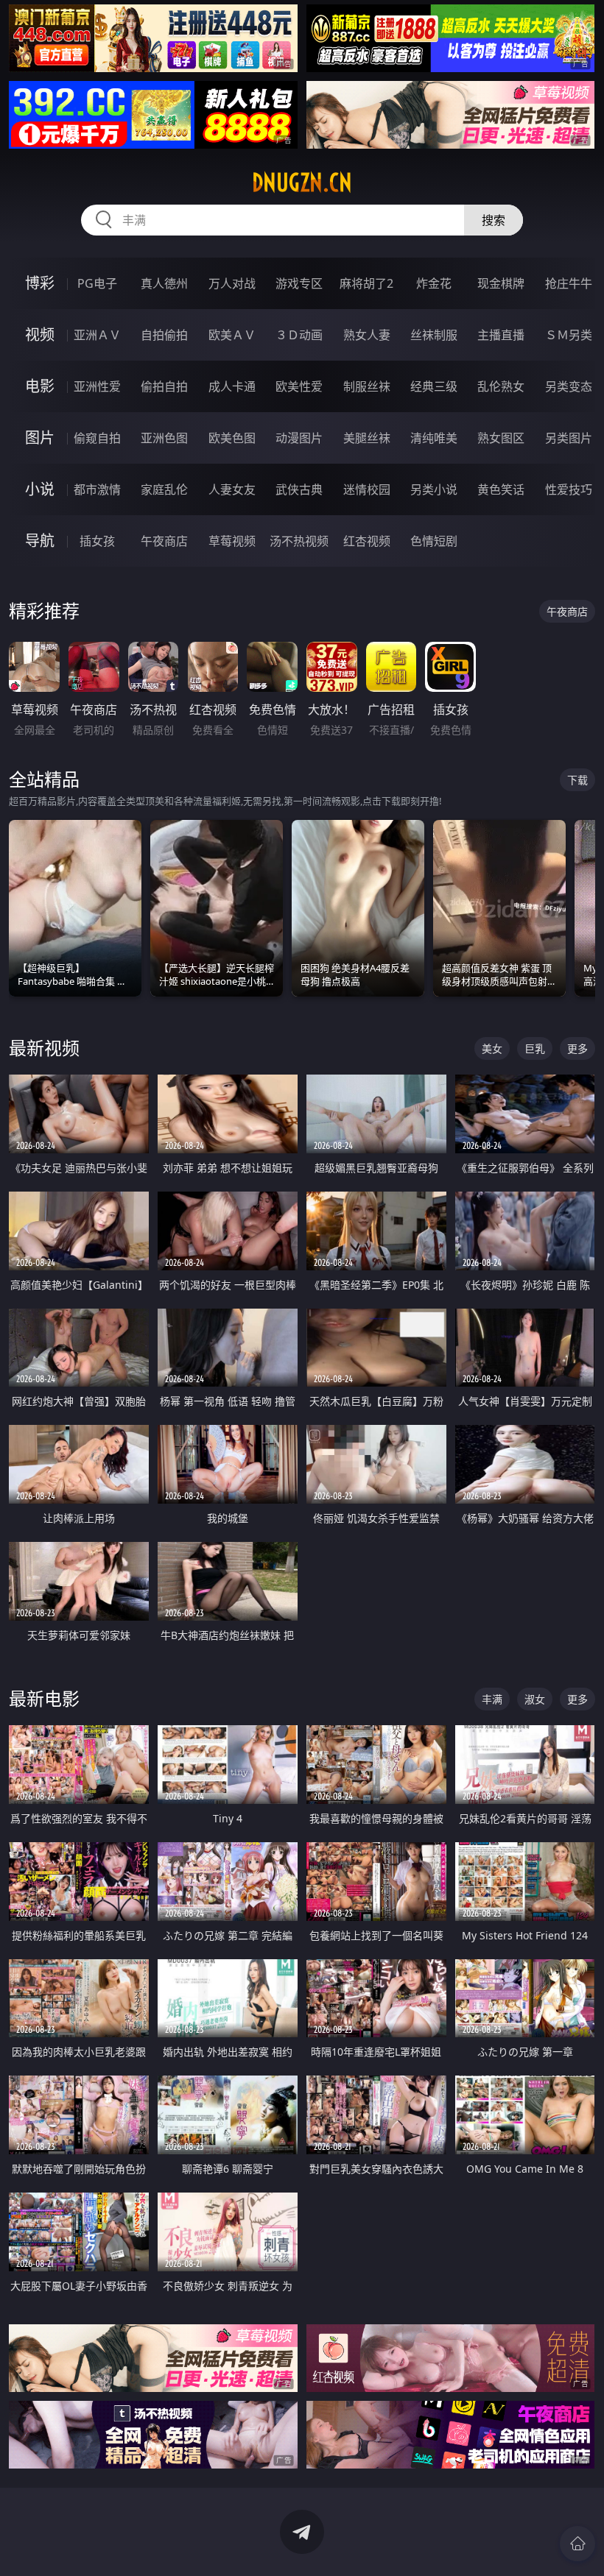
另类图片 (569, 438)
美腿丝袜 (367, 438)
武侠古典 (299, 489)
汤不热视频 (299, 541)
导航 (40, 541)
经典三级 (434, 386)
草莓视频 (232, 541)
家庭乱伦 (164, 489)
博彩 (40, 283)
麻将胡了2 (366, 283)
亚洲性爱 (97, 386)
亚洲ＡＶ (97, 335)
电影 (40, 386)
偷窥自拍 (97, 438)
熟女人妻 (367, 335)
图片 (40, 438)
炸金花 (434, 283)
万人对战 (232, 283)
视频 (40, 335)
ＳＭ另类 (569, 335)
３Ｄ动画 (299, 335)
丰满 (492, 1699)
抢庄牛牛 (569, 283)
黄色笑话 (501, 489)
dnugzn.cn (302, 183)
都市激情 (97, 489)
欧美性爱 (299, 386)
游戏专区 (299, 283)
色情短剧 (434, 541)
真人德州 (164, 283)
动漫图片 (299, 438)
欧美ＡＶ (232, 335)
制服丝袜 (367, 386)
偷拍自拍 (164, 386)
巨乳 (535, 1048)
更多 (577, 1048)
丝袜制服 (434, 335)
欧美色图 (232, 438)
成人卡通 (232, 386)
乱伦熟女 (501, 386)
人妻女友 (232, 489)
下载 (577, 780)
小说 (40, 489)
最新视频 (44, 1048)
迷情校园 (367, 489)
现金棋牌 (501, 283)
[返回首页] (577, 2544)
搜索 (494, 220)
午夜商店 (164, 541)
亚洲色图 (164, 438)
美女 (492, 1048)
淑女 (535, 1699)
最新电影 (44, 1698)
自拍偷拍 (164, 335)
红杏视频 (367, 541)
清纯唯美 (434, 438)
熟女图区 (501, 438)
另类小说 (434, 489)
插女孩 (97, 541)
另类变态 (569, 386)
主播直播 (501, 335)
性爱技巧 (569, 489)
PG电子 (97, 283)
